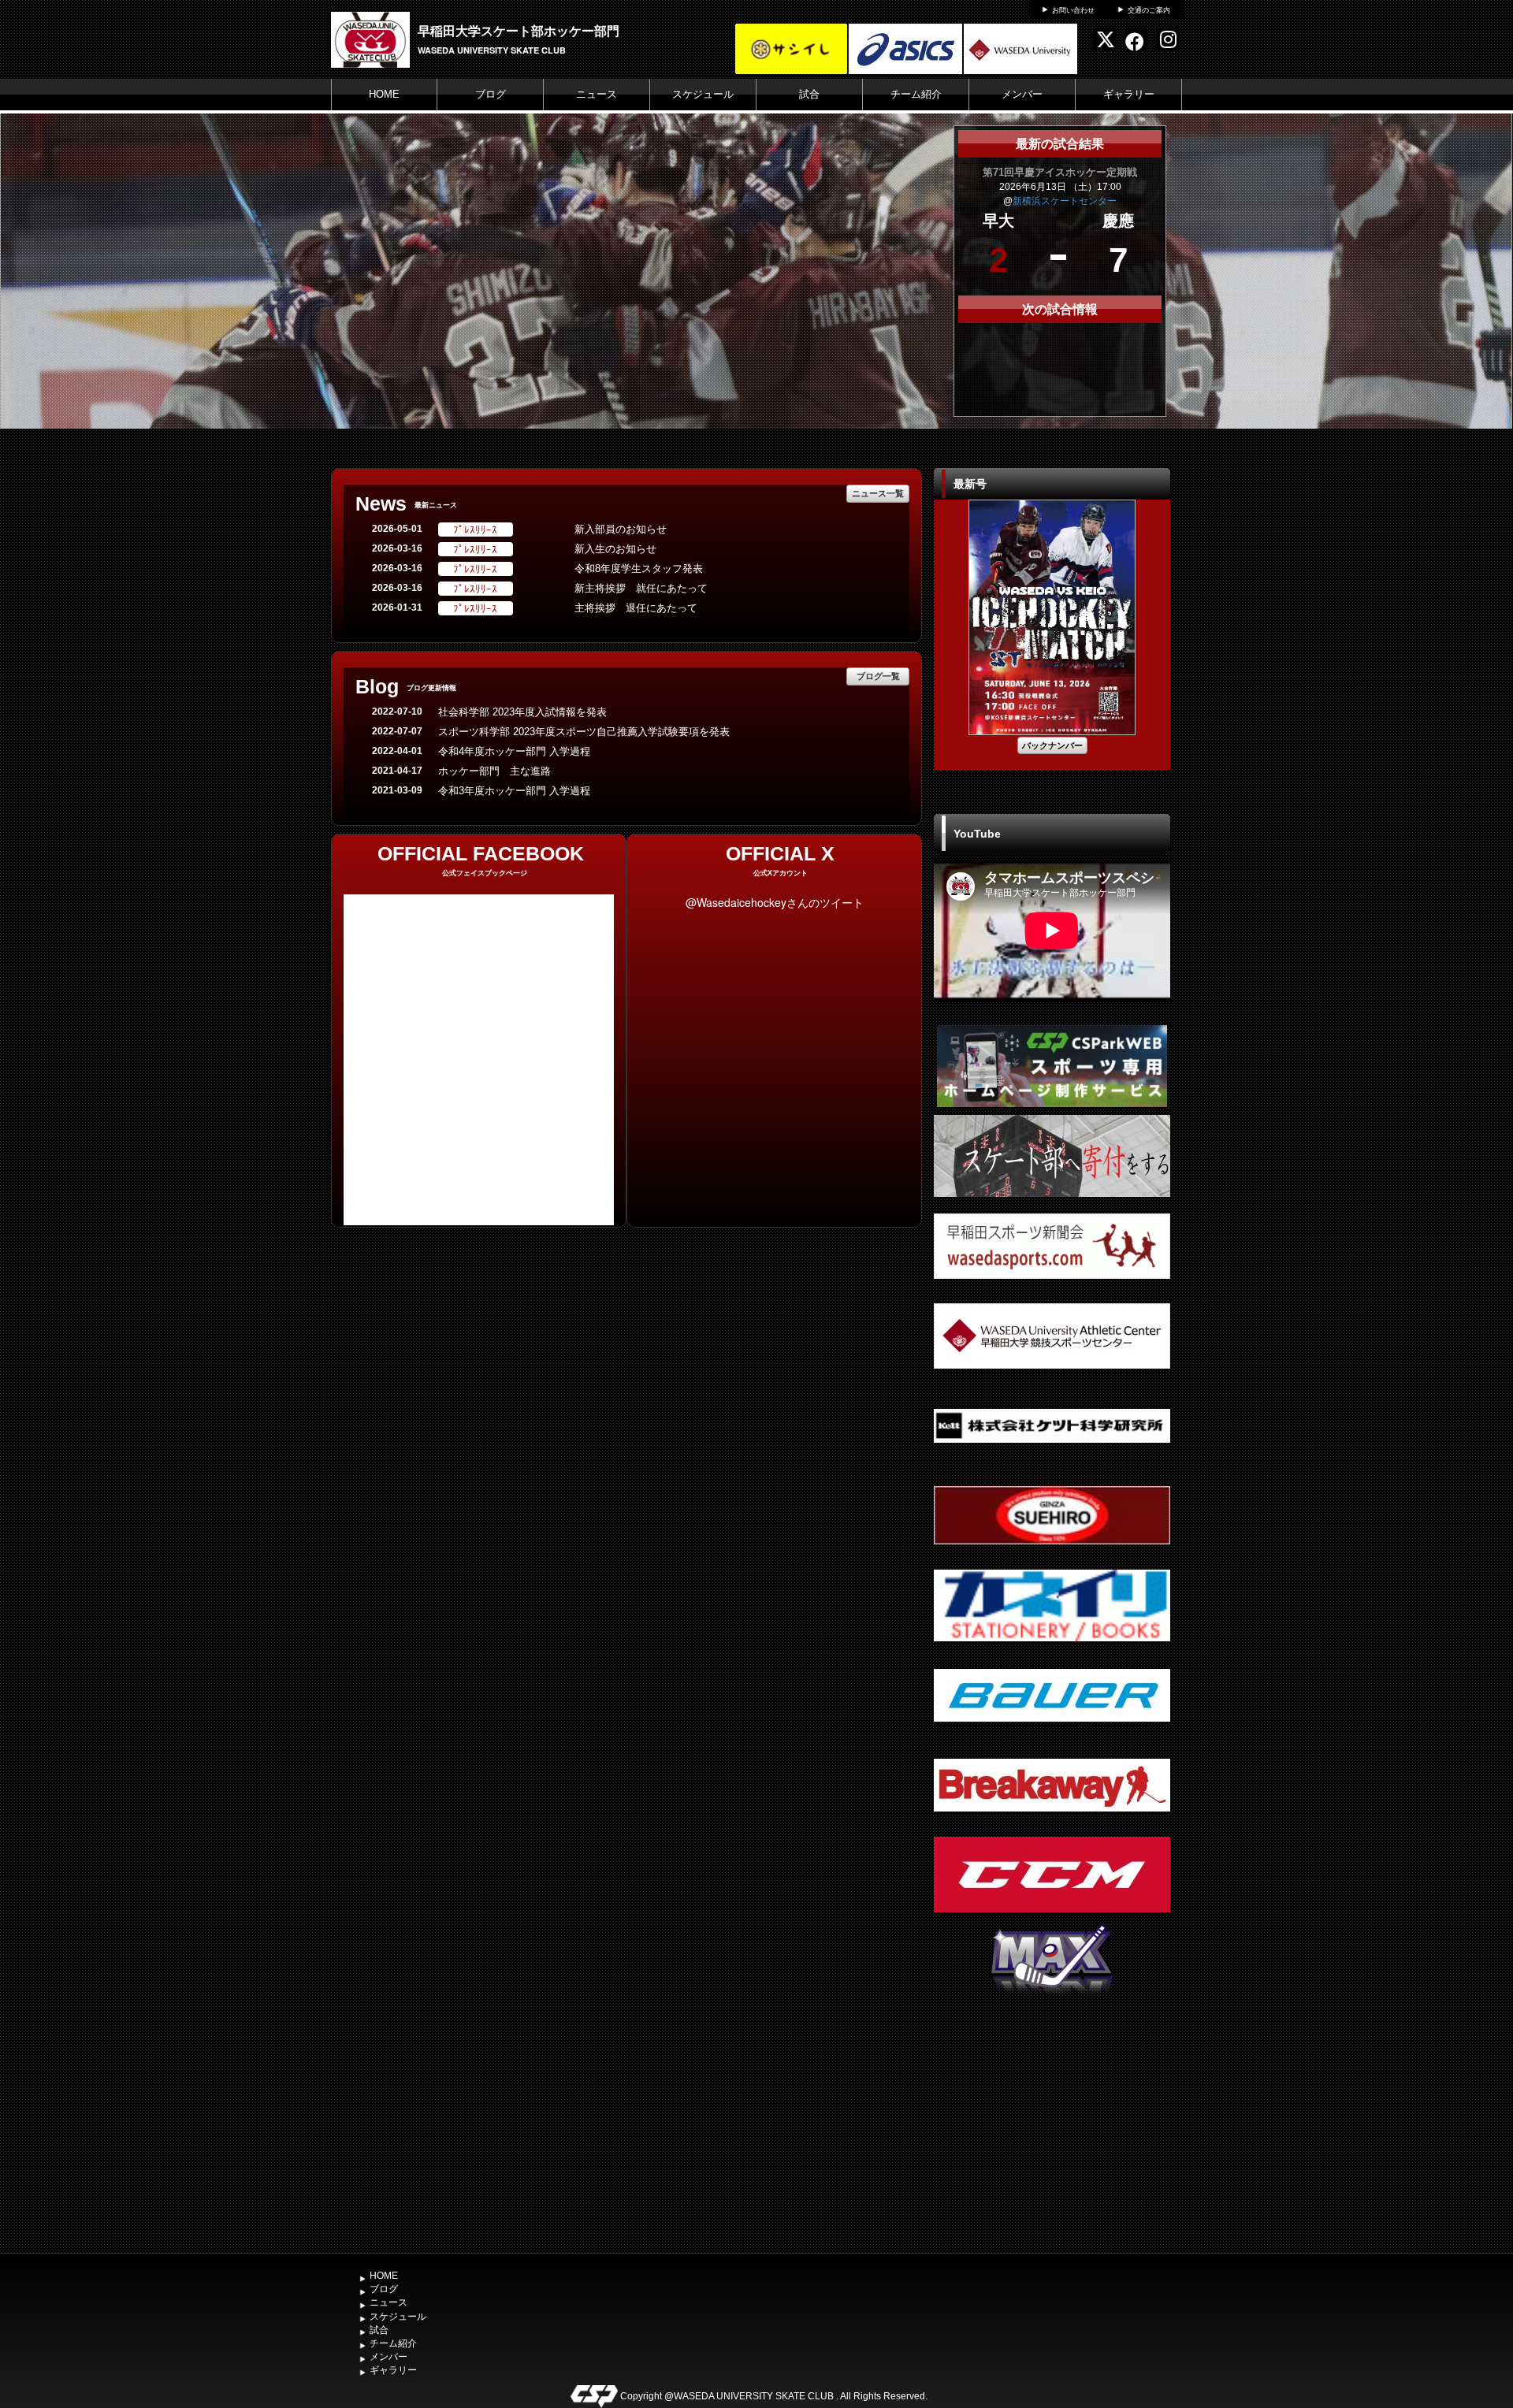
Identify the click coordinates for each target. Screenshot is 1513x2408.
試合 (809, 94)
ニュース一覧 (878, 493)
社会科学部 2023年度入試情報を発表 (522, 712)
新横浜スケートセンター (1065, 201)
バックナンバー (1052, 745)
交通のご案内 (1149, 10)
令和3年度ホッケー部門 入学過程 (514, 791)
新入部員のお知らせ (621, 529)
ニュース (597, 94)
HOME (384, 94)
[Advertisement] (1052, 2127)
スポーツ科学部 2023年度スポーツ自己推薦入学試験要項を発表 (584, 732)
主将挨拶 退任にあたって (636, 608)
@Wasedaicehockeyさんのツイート (775, 902)
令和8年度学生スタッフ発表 (639, 569)
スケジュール (703, 94)
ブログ (491, 94)
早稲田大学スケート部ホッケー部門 (519, 30)
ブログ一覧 (878, 676)
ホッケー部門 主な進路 (494, 771)
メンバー (1022, 94)
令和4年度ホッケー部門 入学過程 (514, 751)
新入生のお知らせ (615, 549)
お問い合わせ (1073, 10)
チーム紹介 (916, 94)
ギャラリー (1129, 94)
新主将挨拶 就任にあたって (646, 588)
